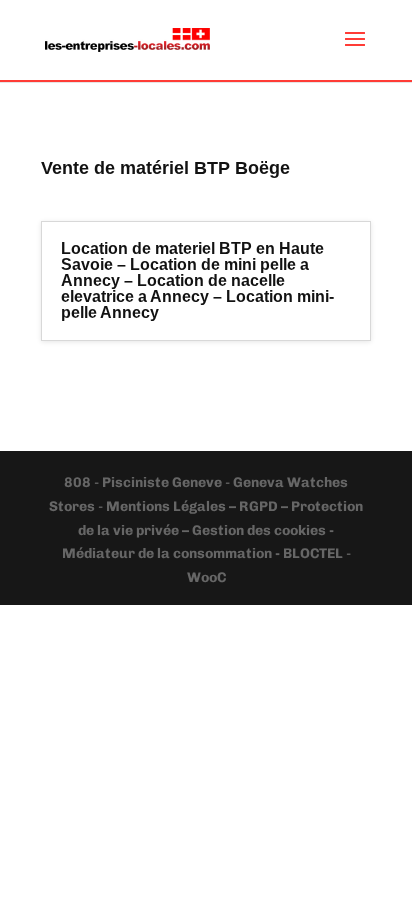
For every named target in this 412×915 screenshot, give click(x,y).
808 (79, 482)
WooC (206, 577)
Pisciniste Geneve (163, 482)
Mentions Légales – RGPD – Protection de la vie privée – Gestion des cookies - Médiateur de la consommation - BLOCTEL (213, 530)
